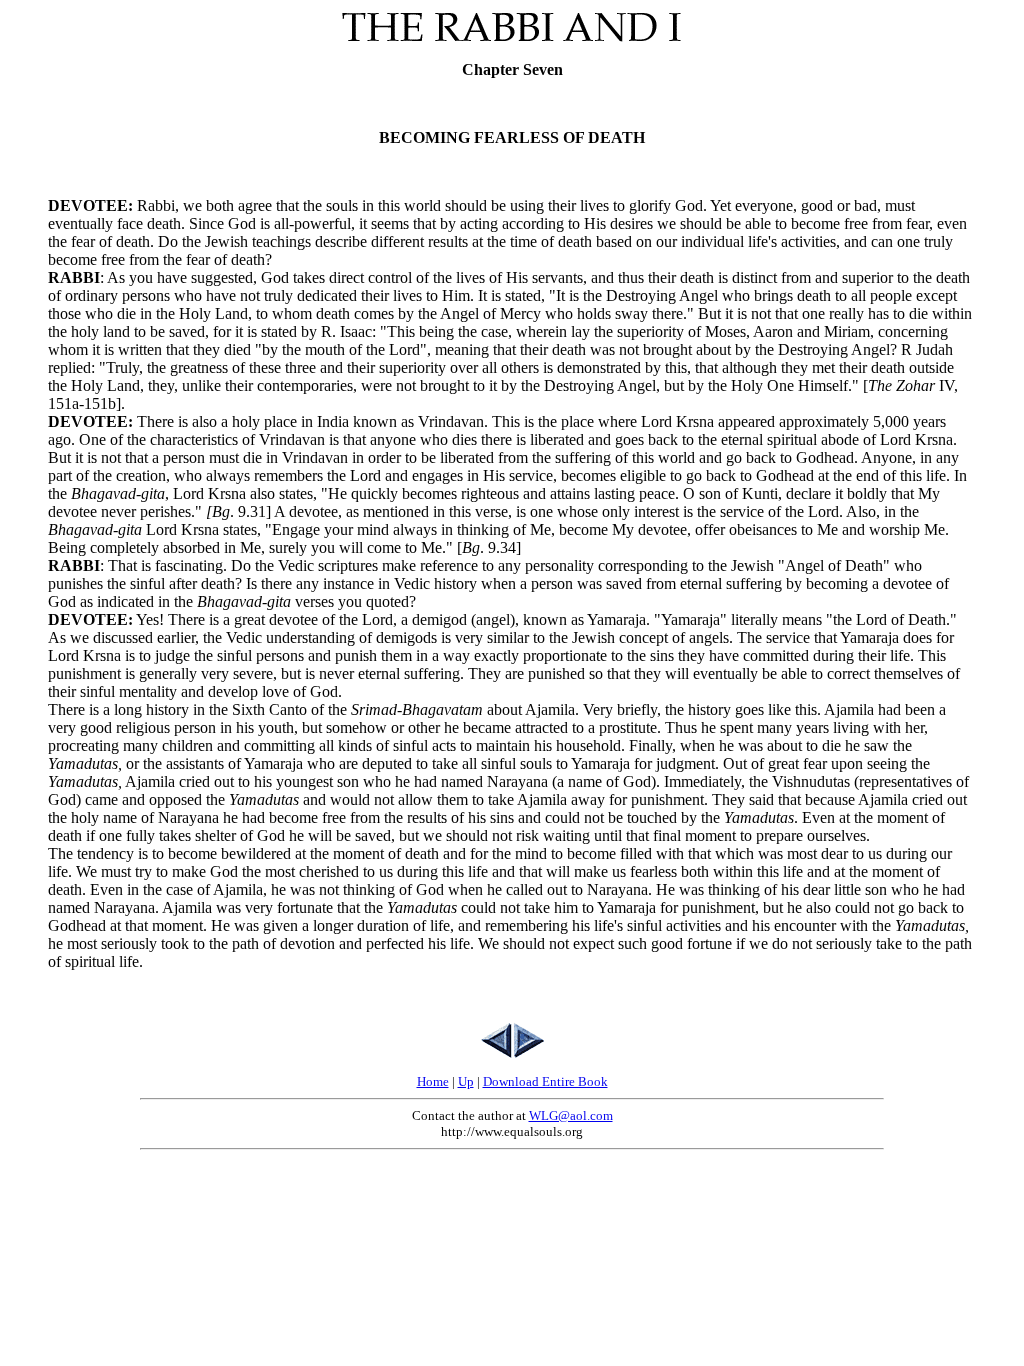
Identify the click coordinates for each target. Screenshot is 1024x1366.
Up (466, 1081)
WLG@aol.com (571, 1115)
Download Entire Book (545, 1081)
